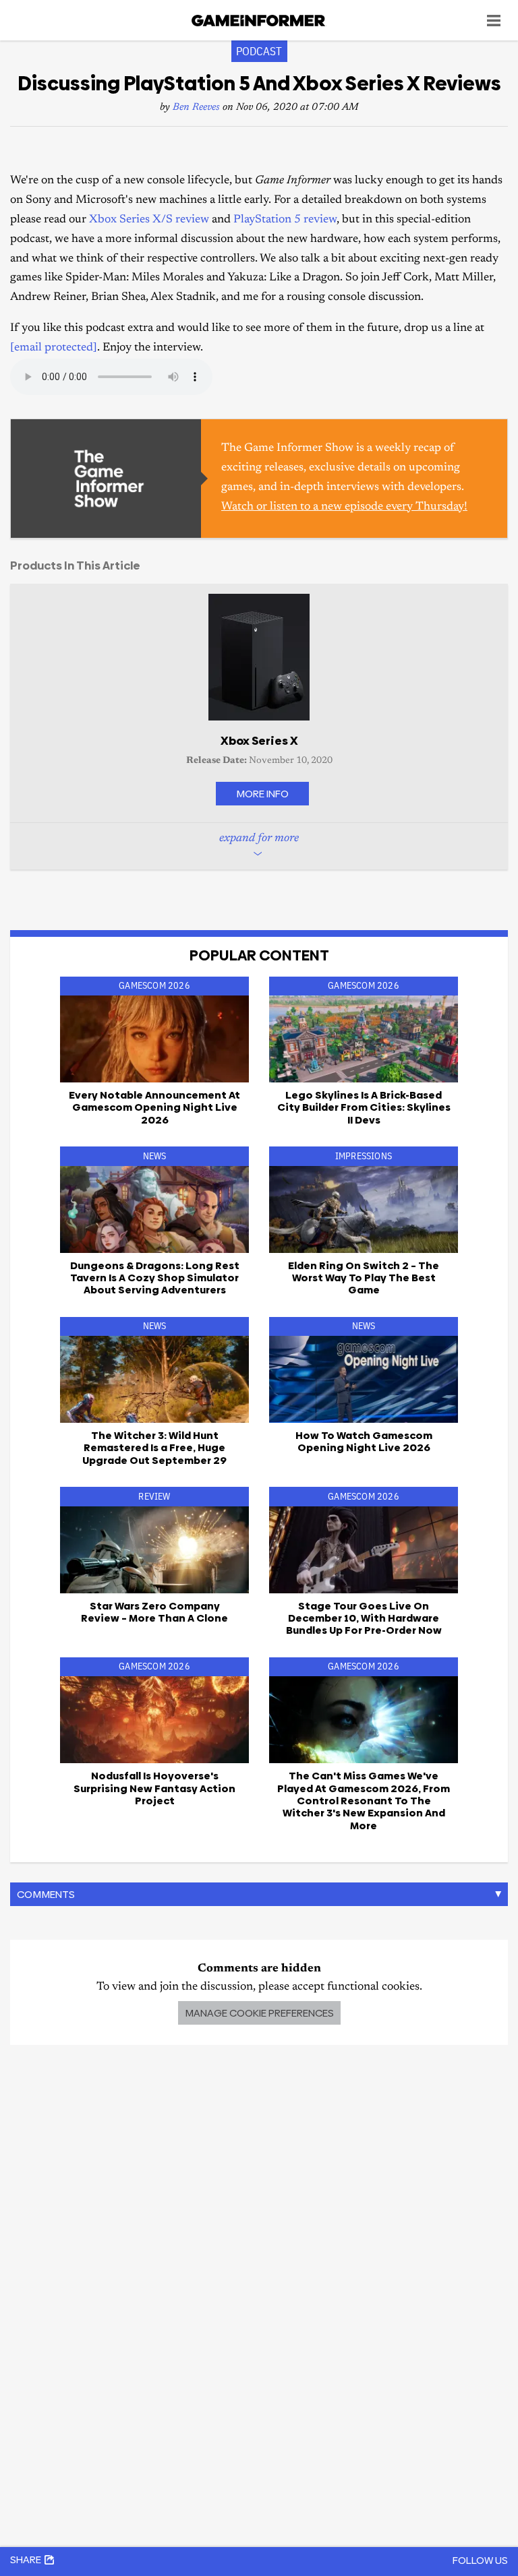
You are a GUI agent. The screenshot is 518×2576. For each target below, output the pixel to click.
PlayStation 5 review (285, 220)
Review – (154, 1612)
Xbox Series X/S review (149, 220)
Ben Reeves (196, 108)
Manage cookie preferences (259, 2013)
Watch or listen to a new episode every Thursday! (344, 507)
